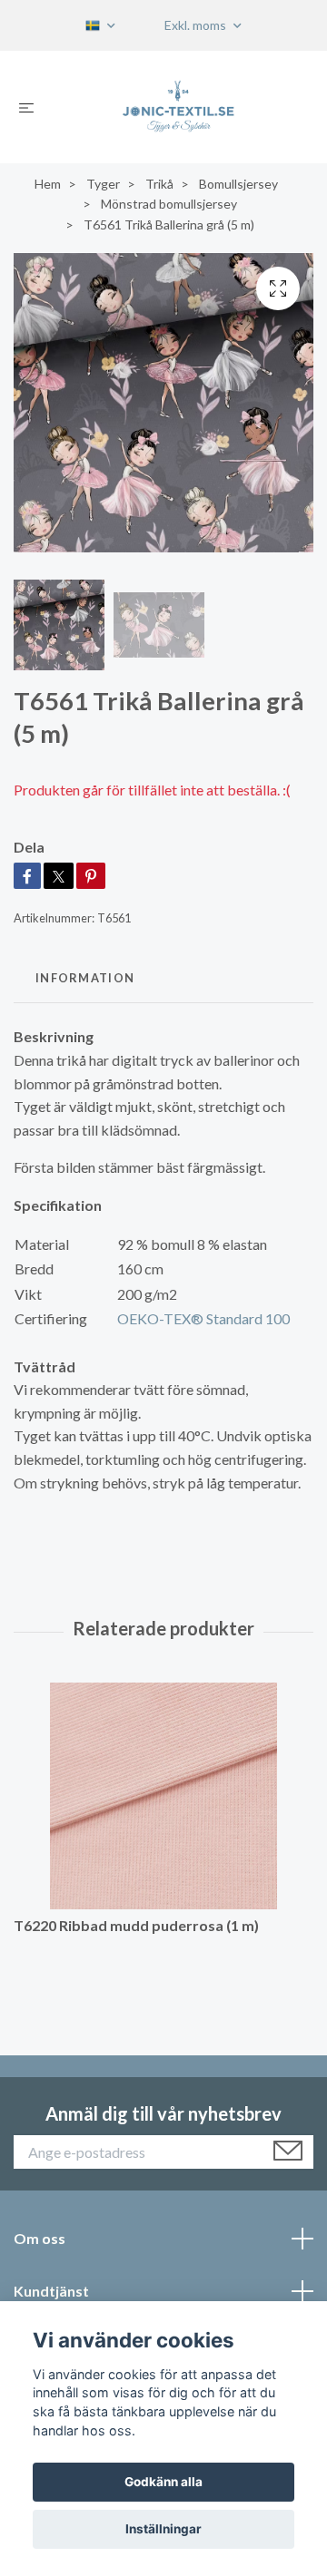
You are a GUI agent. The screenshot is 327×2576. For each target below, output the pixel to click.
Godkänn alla (163, 2482)
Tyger (103, 184)
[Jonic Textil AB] (178, 107)
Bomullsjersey (238, 184)
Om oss (40, 2238)
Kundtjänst (51, 2291)
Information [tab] (85, 978)
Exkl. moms (197, 25)
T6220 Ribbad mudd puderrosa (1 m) (136, 1925)
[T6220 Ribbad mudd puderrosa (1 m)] (163, 1796)
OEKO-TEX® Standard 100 (203, 1318)
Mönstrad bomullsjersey (169, 204)
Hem (48, 184)
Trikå (159, 184)
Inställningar (163, 2529)
